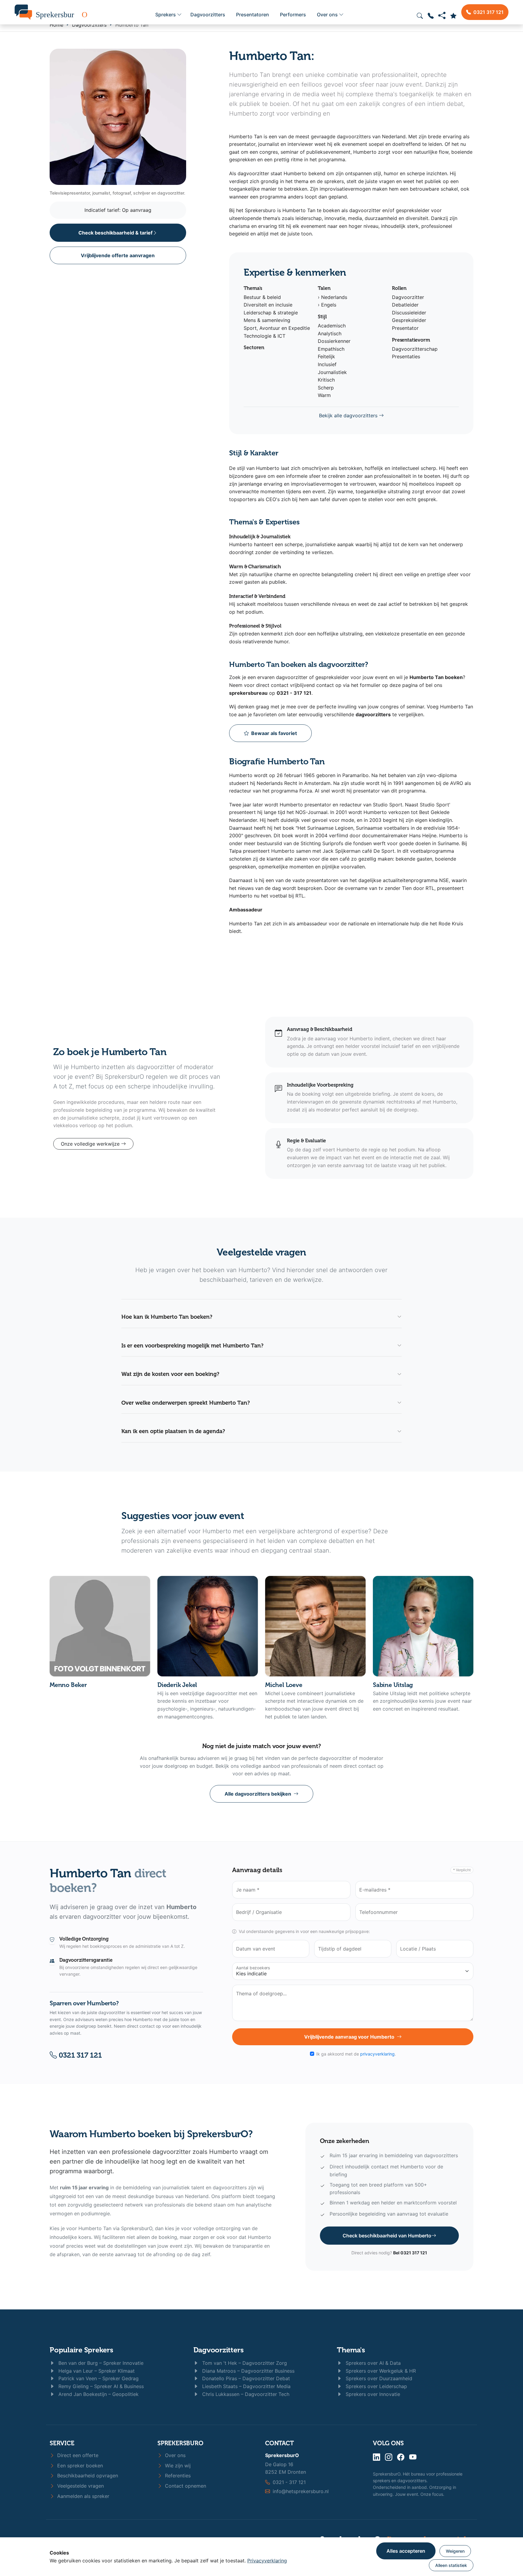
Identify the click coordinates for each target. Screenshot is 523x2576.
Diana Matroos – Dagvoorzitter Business (248, 2371)
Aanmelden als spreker (82, 2496)
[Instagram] (389, 2457)
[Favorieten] (453, 16)
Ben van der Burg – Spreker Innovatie (100, 2363)
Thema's (351, 2350)
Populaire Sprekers (81, 2350)
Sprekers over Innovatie (372, 2394)
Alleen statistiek (451, 2565)
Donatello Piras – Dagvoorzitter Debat (245, 2378)
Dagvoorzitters (208, 15)
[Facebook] (401, 2457)
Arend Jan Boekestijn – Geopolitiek (98, 2394)
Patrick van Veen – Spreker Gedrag (98, 2378)
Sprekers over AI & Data (372, 2363)
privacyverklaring (377, 2054)
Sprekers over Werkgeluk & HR (380, 2371)
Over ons (327, 15)
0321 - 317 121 (289, 2482)
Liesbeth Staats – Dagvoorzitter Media (246, 2386)
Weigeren (455, 2551)
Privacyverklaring (267, 2561)
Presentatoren (253, 15)
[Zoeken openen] (420, 16)
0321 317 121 (79, 2055)
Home (56, 25)
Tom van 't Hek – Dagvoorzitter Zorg (244, 2363)
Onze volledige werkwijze (91, 1144)
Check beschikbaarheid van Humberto (387, 2236)
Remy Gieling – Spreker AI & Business (100, 2386)
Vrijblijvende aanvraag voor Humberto (349, 2037)
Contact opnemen (185, 2486)
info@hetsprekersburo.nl (301, 2491)
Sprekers (166, 15)
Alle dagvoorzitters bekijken (258, 1794)
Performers (293, 15)
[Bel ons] (431, 16)
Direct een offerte (77, 2455)
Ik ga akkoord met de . (356, 2054)
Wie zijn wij (177, 2466)
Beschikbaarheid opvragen (87, 2476)
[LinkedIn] (377, 2457)
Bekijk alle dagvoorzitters (349, 415)
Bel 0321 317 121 (410, 2253)
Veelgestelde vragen (80, 2486)
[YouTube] (413, 2457)
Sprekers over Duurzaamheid (378, 2378)
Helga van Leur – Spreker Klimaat (96, 2371)
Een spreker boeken (79, 2466)
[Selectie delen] (442, 16)
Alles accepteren (406, 2551)
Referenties (177, 2476)
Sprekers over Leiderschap (376, 2386)
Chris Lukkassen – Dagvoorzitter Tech (245, 2394)
